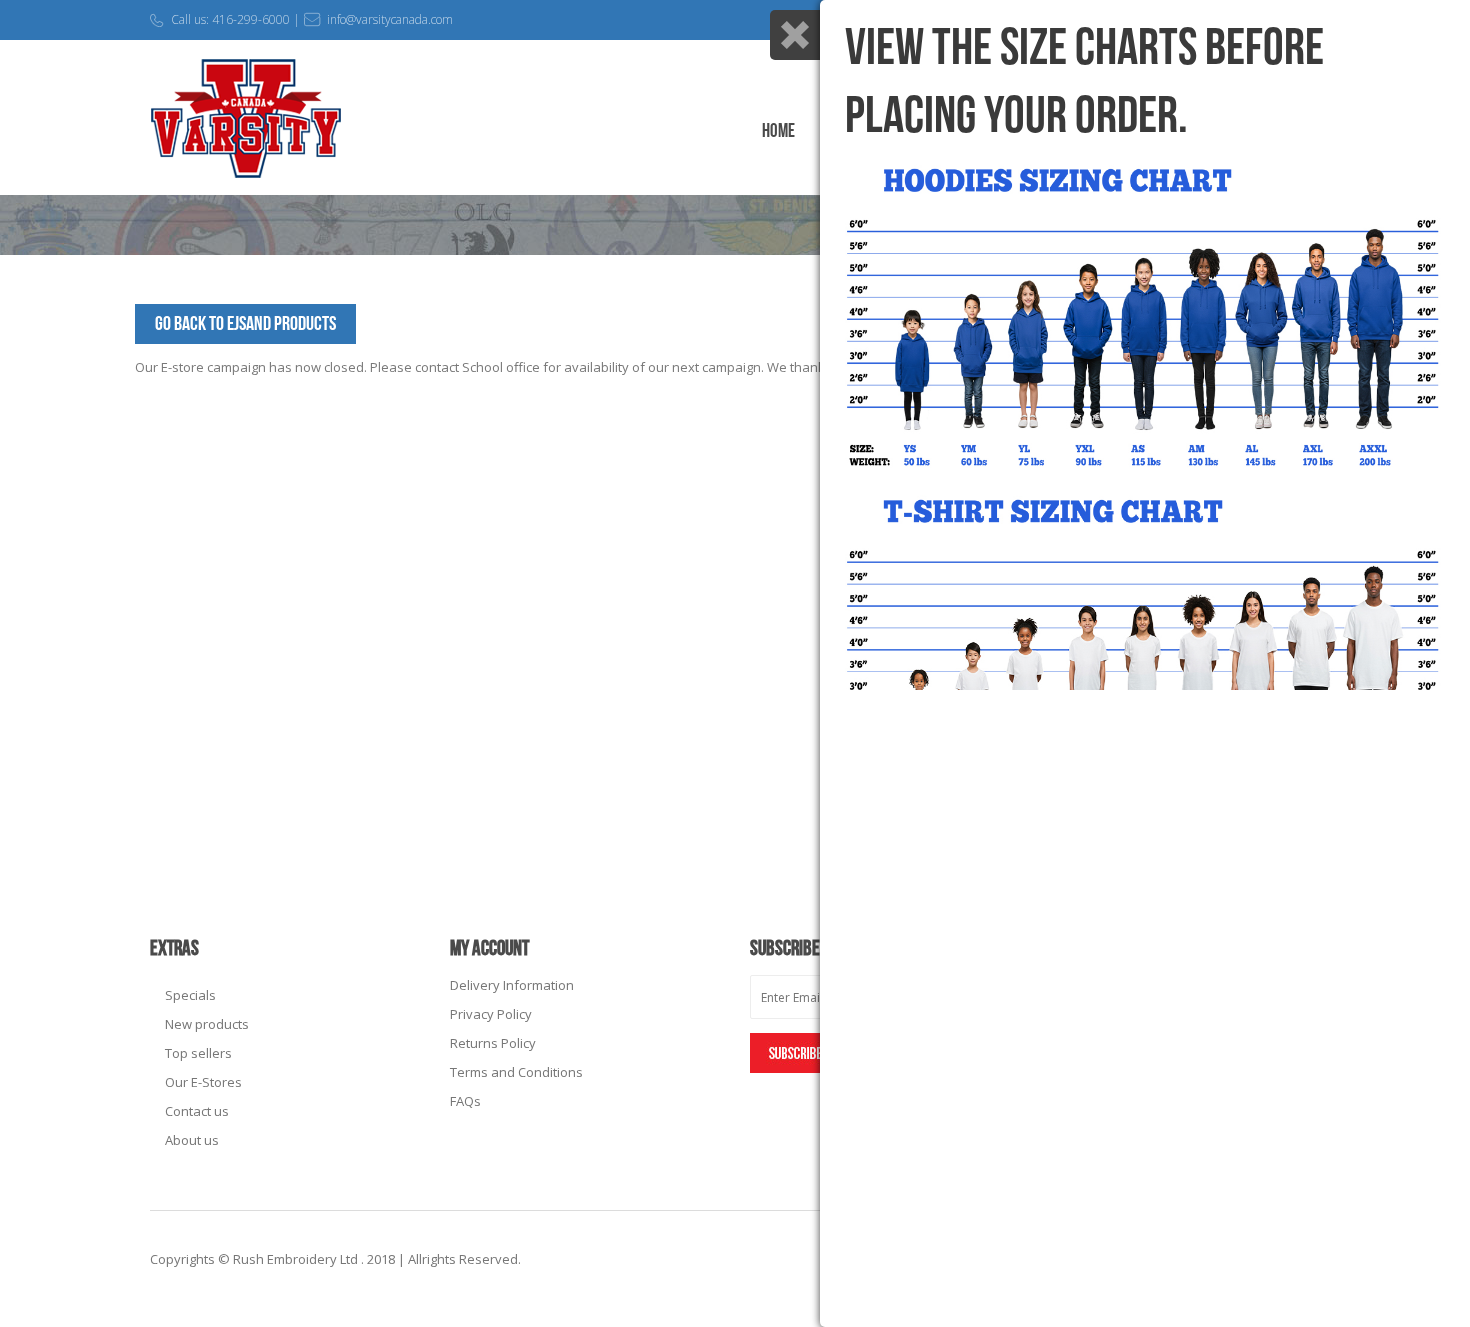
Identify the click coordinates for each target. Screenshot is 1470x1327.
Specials (190, 995)
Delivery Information (512, 985)
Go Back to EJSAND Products (245, 324)
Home (778, 131)
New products (207, 1024)
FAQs (465, 1101)
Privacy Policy (491, 1014)
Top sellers (198, 1053)
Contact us (197, 1111)
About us (192, 1140)
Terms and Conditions (516, 1072)
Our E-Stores (203, 1082)
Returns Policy (493, 1043)
